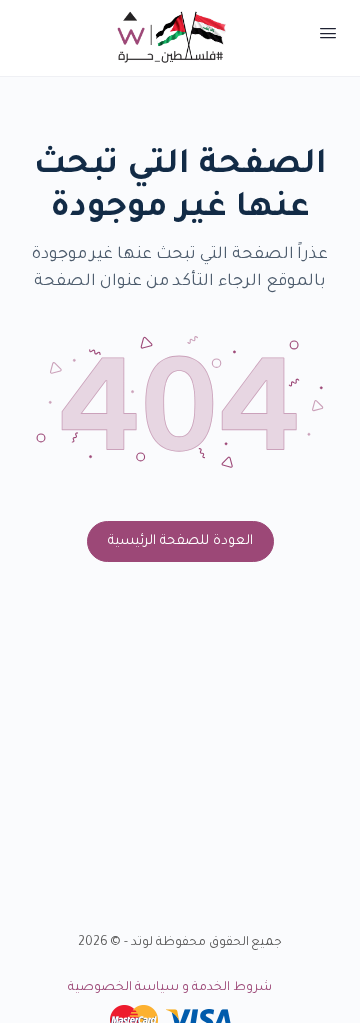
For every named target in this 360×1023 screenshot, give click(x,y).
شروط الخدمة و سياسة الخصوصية (169, 988)
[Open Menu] (328, 38)
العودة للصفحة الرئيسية (180, 541)
